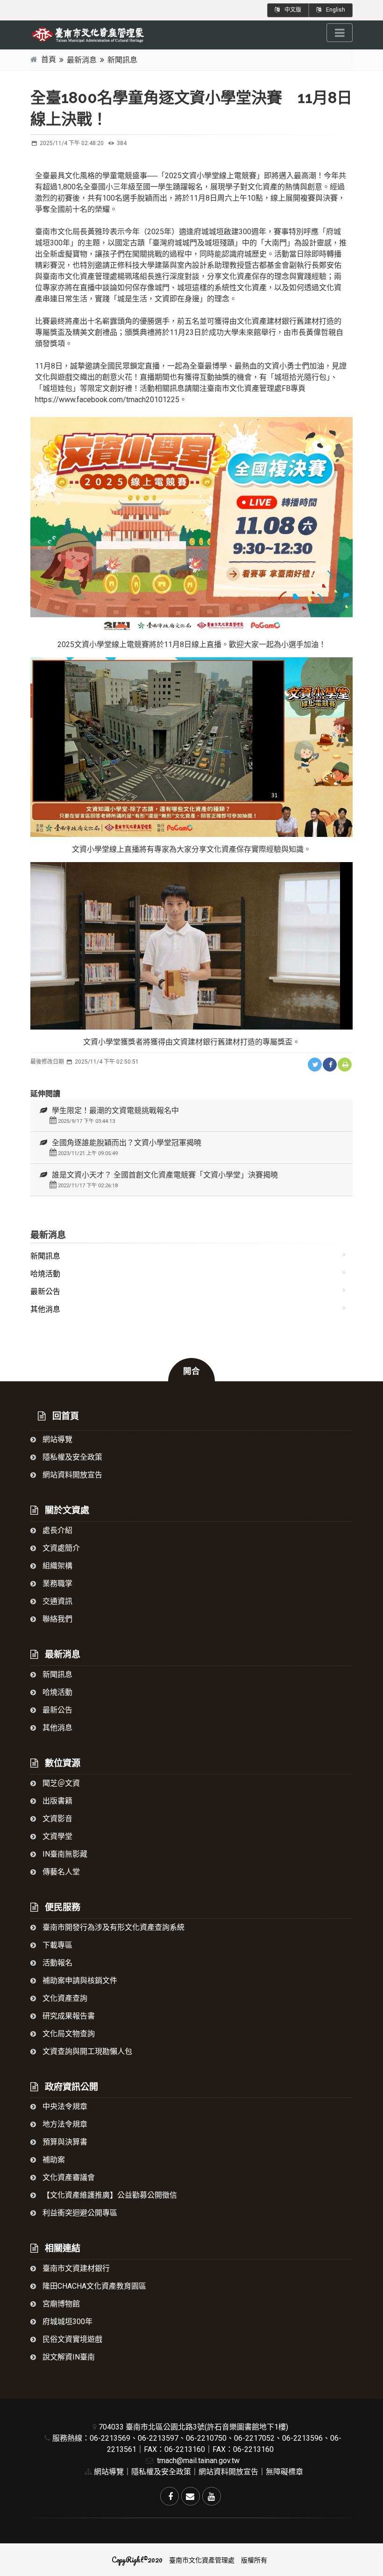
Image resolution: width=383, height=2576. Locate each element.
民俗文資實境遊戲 (71, 2339)
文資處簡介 (60, 1548)
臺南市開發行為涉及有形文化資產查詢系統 (113, 1927)
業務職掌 (57, 1584)
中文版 (292, 10)
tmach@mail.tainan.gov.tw (197, 2461)
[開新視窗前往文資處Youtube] (212, 2496)
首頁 (49, 59)
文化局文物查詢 (68, 2034)
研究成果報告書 (68, 2016)
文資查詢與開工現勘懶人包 (86, 2051)
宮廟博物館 (60, 2304)
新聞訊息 (122, 60)
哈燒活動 (45, 1274)
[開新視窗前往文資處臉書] (170, 2496)
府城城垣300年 (67, 2322)
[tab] (191, 1116)
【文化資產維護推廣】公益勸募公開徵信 (109, 2195)
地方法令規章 (64, 2124)
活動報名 (57, 1963)
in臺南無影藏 (64, 1854)
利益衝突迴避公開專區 (79, 2213)
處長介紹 (57, 1530)
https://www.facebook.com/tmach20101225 (107, 400)
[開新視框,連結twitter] (315, 1065)
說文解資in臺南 (68, 2357)
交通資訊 (57, 1601)
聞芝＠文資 (60, 1783)
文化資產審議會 (68, 2177)
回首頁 (64, 1416)
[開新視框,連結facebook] (330, 1065)
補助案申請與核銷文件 (79, 1981)
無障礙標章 (284, 2472)
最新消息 (82, 60)
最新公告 (45, 1291)
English (335, 10)
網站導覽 (57, 1439)
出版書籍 (57, 1801)
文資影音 (57, 1819)
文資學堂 (57, 1836)
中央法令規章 (64, 2106)
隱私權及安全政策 (71, 1457)
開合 (191, 1371)
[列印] (345, 1065)
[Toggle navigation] (340, 33)
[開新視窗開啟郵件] (191, 2496)
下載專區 (57, 1945)
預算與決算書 (64, 2142)
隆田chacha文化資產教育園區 (93, 2286)
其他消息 (45, 1309)
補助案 (53, 2160)
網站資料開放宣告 (71, 1475)
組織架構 (57, 1566)
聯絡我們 (57, 1619)
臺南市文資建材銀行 (75, 2268)
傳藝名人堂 (60, 1872)
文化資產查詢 (64, 1998)
